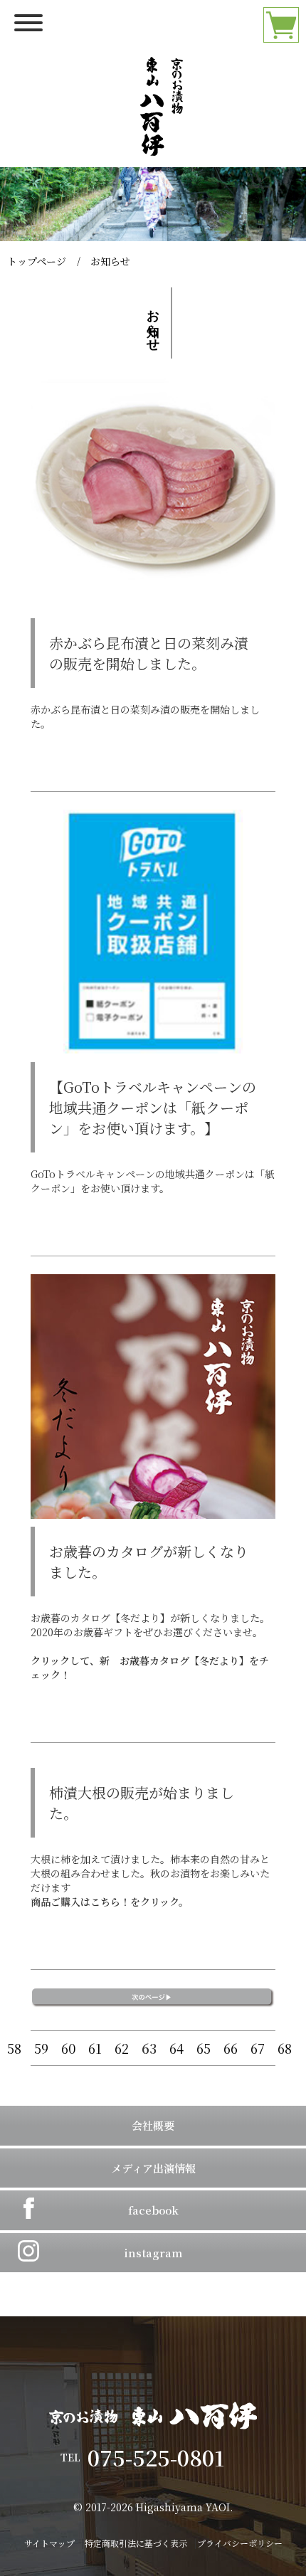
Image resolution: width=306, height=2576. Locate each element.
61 (95, 2048)
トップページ (37, 261)
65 (204, 2048)
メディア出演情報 (153, 2168)
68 (285, 2048)
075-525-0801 (167, 2457)
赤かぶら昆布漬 (65, 709)
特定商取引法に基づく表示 (136, 2543)
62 (122, 2048)
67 (258, 2048)
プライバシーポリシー (240, 2543)
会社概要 (153, 2125)
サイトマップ (49, 2543)
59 (41, 2048)
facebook (153, 2210)
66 (231, 2048)
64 (176, 2048)
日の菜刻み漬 (140, 709)
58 (14, 2048)
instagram (153, 2253)
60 (68, 2048)
